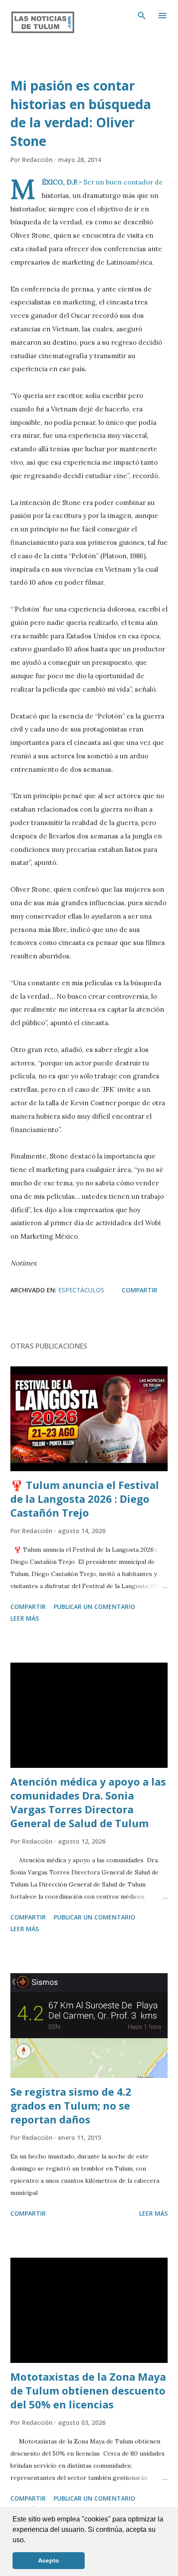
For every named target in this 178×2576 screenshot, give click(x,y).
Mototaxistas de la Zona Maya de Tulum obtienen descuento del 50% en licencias (88, 2390)
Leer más (25, 1618)
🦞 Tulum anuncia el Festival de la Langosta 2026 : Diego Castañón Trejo (85, 1499)
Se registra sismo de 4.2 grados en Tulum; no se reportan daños (71, 2105)
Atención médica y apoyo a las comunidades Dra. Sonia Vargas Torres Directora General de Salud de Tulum (88, 1802)
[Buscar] (142, 16)
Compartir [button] (140, 1290)
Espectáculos (81, 1290)
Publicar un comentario (94, 1607)
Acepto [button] (49, 2560)
